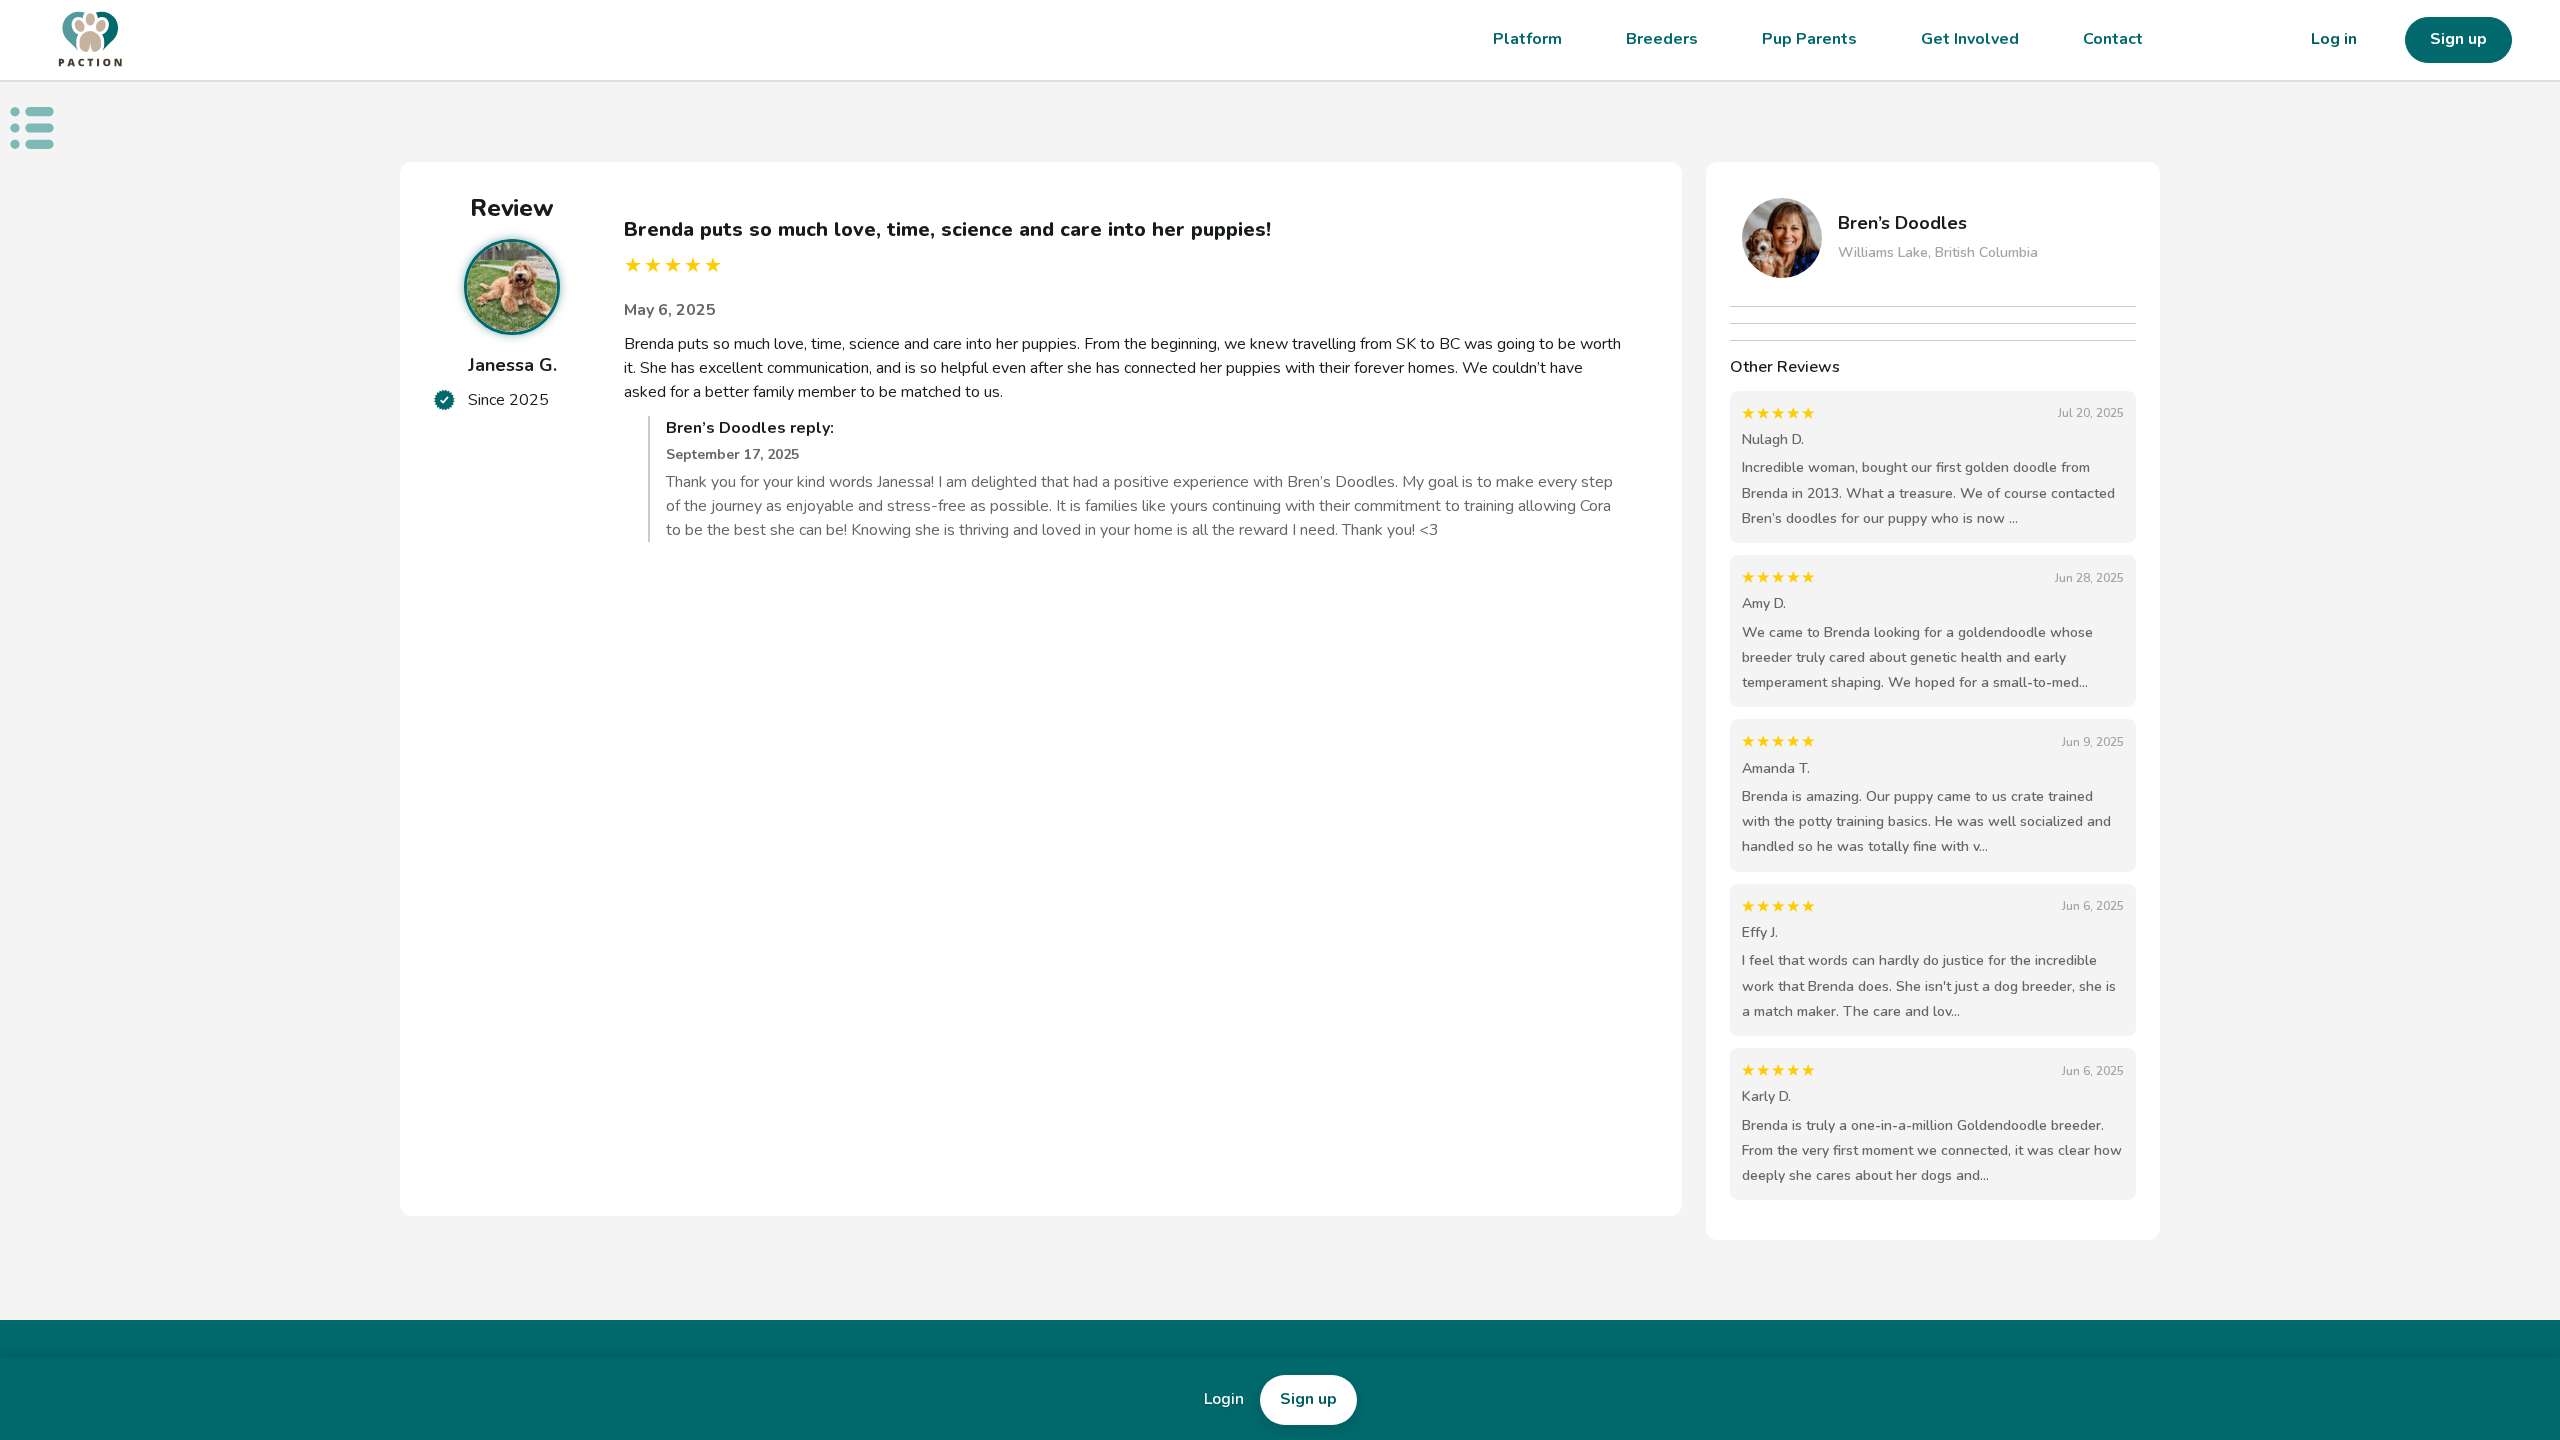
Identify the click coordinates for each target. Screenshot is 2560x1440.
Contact (2113, 39)
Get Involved (1970, 39)
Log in (2334, 39)
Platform (1527, 39)
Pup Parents (1809, 39)
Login (1224, 1399)
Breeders (1662, 39)
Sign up (2458, 39)
